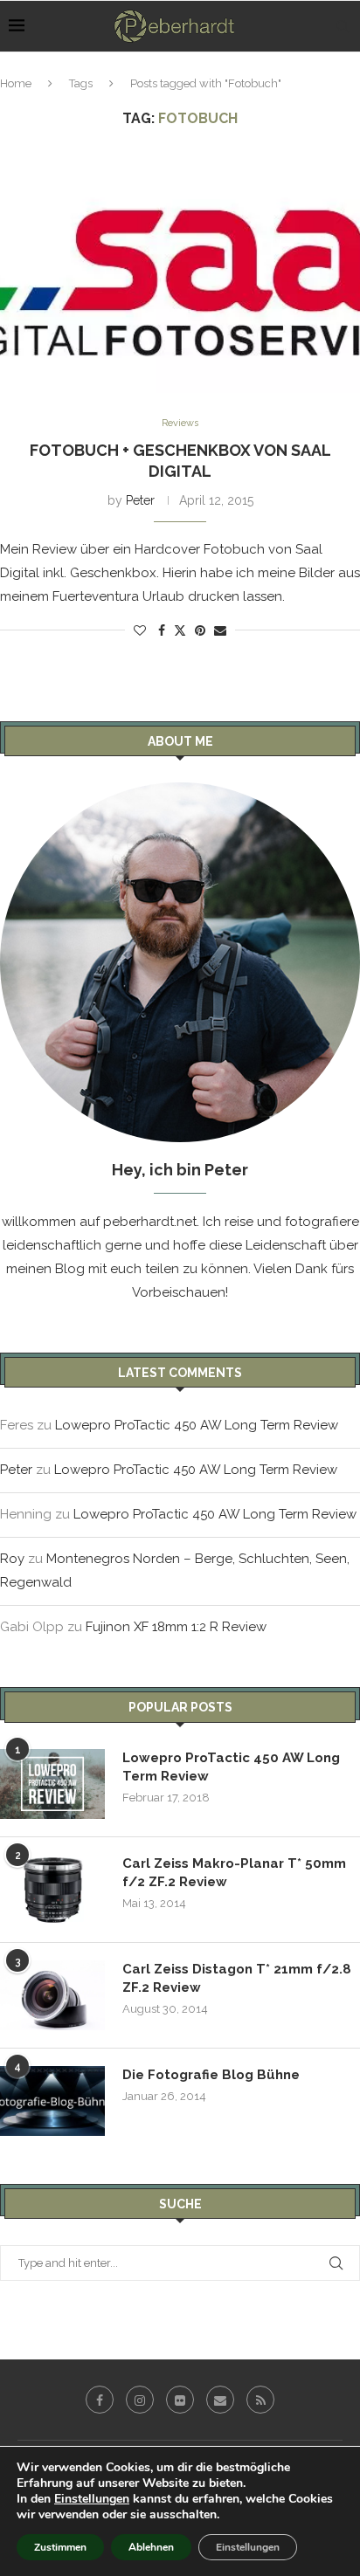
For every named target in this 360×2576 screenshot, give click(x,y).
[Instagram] (140, 2400)
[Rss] (260, 2400)
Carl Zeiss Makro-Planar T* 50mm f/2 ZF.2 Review (234, 1873)
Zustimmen (60, 2547)
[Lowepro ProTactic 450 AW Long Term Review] (52, 1784)
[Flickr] (180, 2400)
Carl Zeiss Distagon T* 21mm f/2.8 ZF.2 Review (237, 1978)
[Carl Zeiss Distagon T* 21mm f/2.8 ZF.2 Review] (52, 1995)
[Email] (220, 2400)
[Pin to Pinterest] (200, 630)
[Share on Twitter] (180, 630)
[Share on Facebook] (162, 630)
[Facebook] (100, 2400)
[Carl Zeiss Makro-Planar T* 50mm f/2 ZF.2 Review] (52, 1890)
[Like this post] (140, 630)
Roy (12, 1559)
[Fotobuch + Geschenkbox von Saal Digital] (180, 273)
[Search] (343, 26)
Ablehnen (151, 2547)
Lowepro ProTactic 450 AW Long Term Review (197, 1425)
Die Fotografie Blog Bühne (211, 2075)
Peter (140, 500)
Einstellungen (92, 2499)
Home (16, 83)
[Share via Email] (220, 630)
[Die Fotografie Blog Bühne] (52, 2101)
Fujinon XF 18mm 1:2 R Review (176, 1627)
